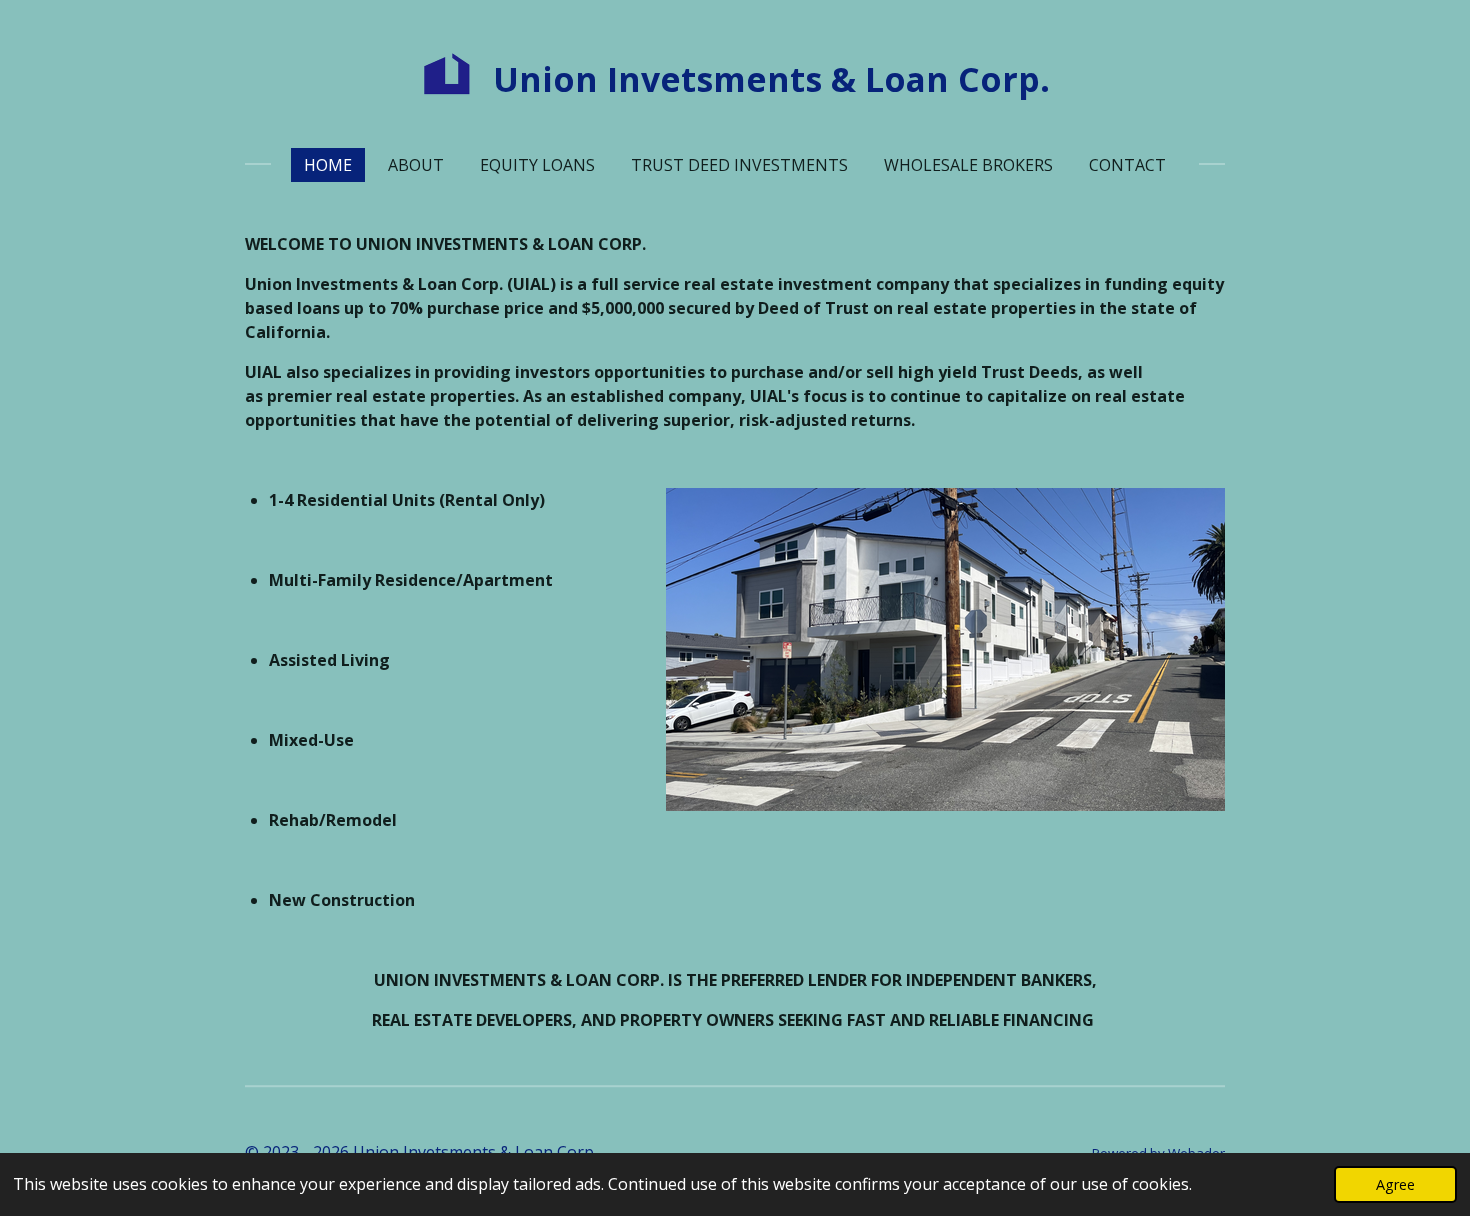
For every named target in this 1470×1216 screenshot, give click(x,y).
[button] (1207, 506)
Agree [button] (1395, 1184)
